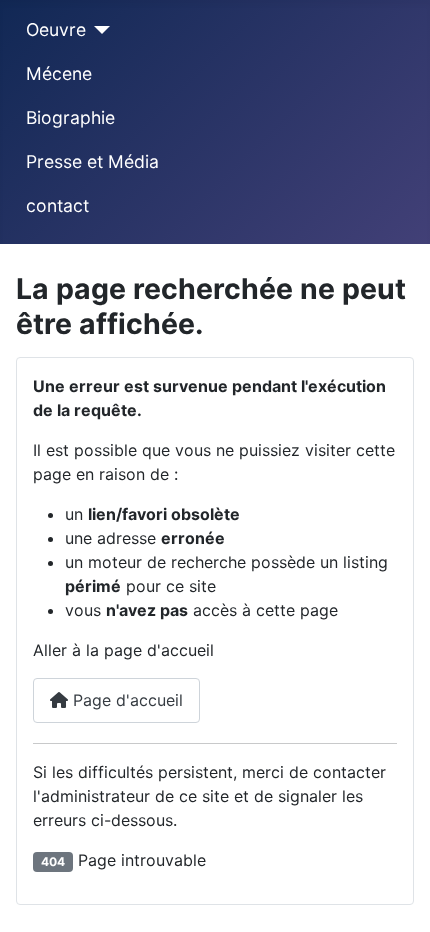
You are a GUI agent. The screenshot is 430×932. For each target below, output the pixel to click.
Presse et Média (92, 161)
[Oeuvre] (98, 30)
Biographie (70, 117)
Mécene (59, 73)
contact (57, 205)
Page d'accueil (125, 700)
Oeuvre (56, 29)
